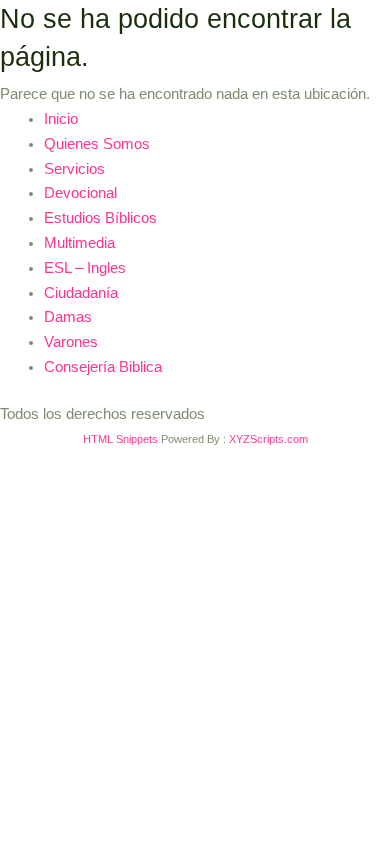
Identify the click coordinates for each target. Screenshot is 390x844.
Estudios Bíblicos (100, 218)
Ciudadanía (81, 293)
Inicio (61, 119)
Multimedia (79, 243)
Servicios (74, 169)
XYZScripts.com (268, 439)
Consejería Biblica (103, 367)
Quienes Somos (97, 144)
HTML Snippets (120, 439)
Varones (71, 342)
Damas (68, 317)
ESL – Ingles (85, 268)
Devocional (80, 193)
